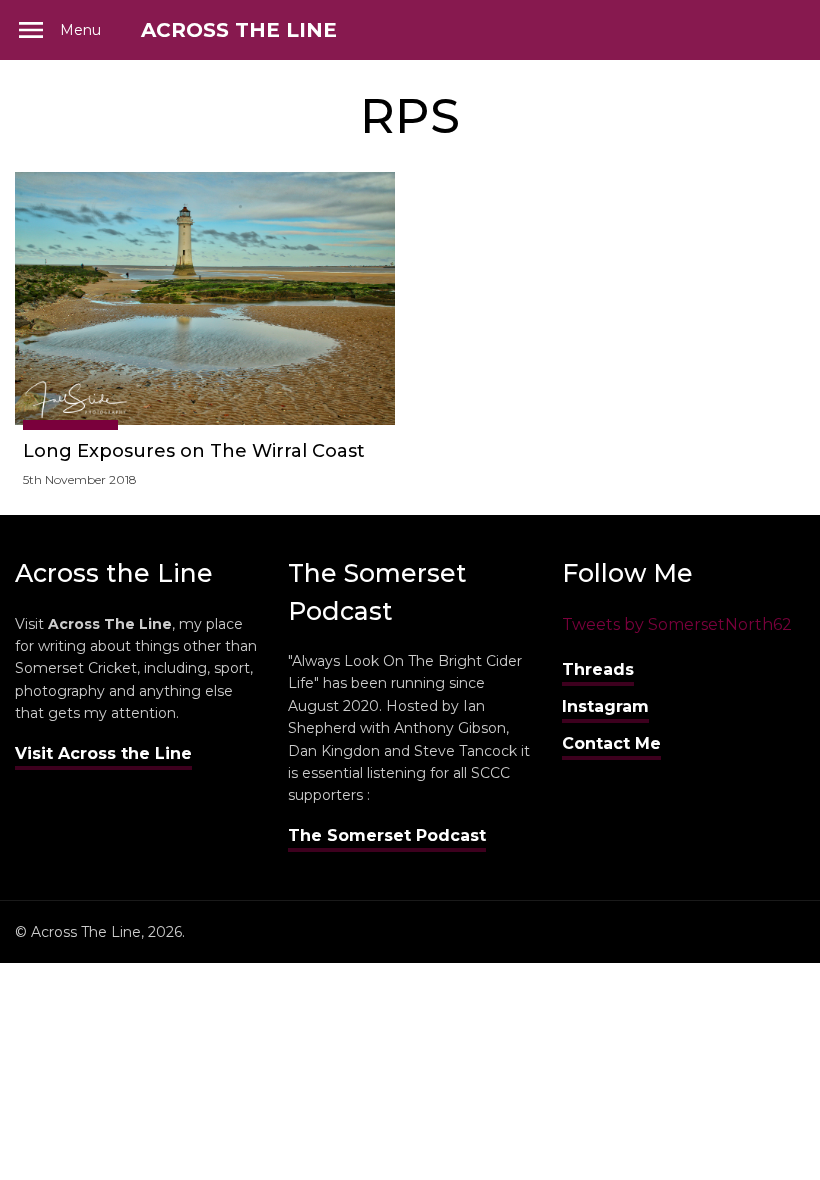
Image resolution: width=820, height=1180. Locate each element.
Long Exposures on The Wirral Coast (194, 451)
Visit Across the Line (103, 753)
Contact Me (611, 743)
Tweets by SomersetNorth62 (677, 624)
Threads (598, 669)
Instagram (605, 706)
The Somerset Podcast (387, 835)
